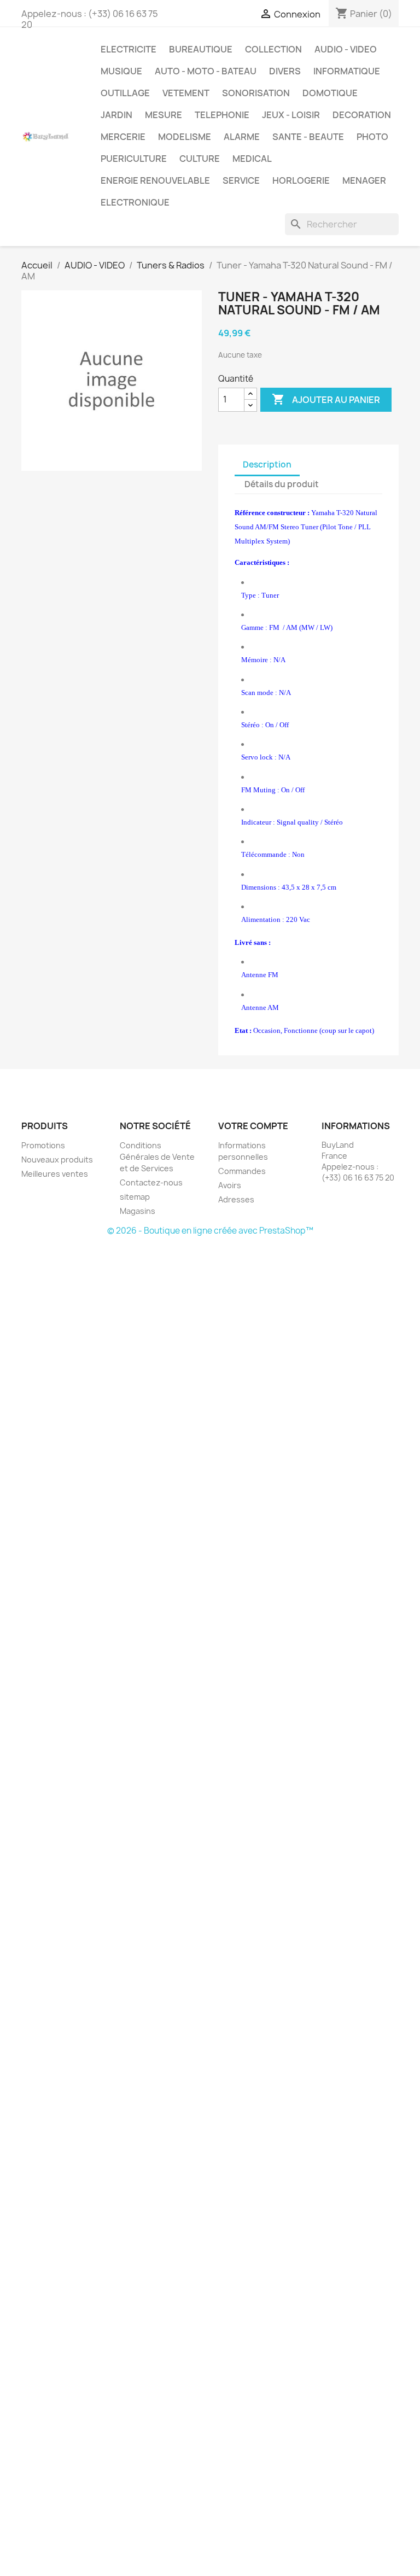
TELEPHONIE (222, 115)
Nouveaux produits (57, 1160)
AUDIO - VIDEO (346, 49)
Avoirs (230, 1185)
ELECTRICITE (129, 49)
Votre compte (253, 1126)
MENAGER (364, 180)
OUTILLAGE (125, 93)
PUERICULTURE (134, 159)
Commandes (242, 1171)
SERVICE (241, 180)
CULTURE (200, 159)
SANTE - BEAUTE (308, 137)
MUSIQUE (121, 71)
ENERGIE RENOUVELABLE (155, 180)
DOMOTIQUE (330, 93)
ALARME (242, 137)
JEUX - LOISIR (291, 115)
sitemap (135, 1197)
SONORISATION (256, 93)
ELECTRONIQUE (135, 202)
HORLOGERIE (301, 180)
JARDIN (116, 115)
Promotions (43, 1145)
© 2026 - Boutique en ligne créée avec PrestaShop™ (210, 1231)
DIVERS (285, 71)
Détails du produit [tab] (282, 484)
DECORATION (362, 115)
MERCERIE (123, 137)
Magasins (138, 1211)
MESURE (164, 115)
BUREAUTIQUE (201, 49)
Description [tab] (267, 465)
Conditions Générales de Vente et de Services (157, 1157)
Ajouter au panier (326, 399)
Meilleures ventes (55, 1174)
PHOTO (372, 137)
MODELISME (185, 137)
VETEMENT (186, 93)
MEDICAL (252, 159)
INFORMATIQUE (347, 71)
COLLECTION (273, 49)
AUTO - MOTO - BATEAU (206, 71)
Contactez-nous (151, 1182)
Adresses (236, 1199)
